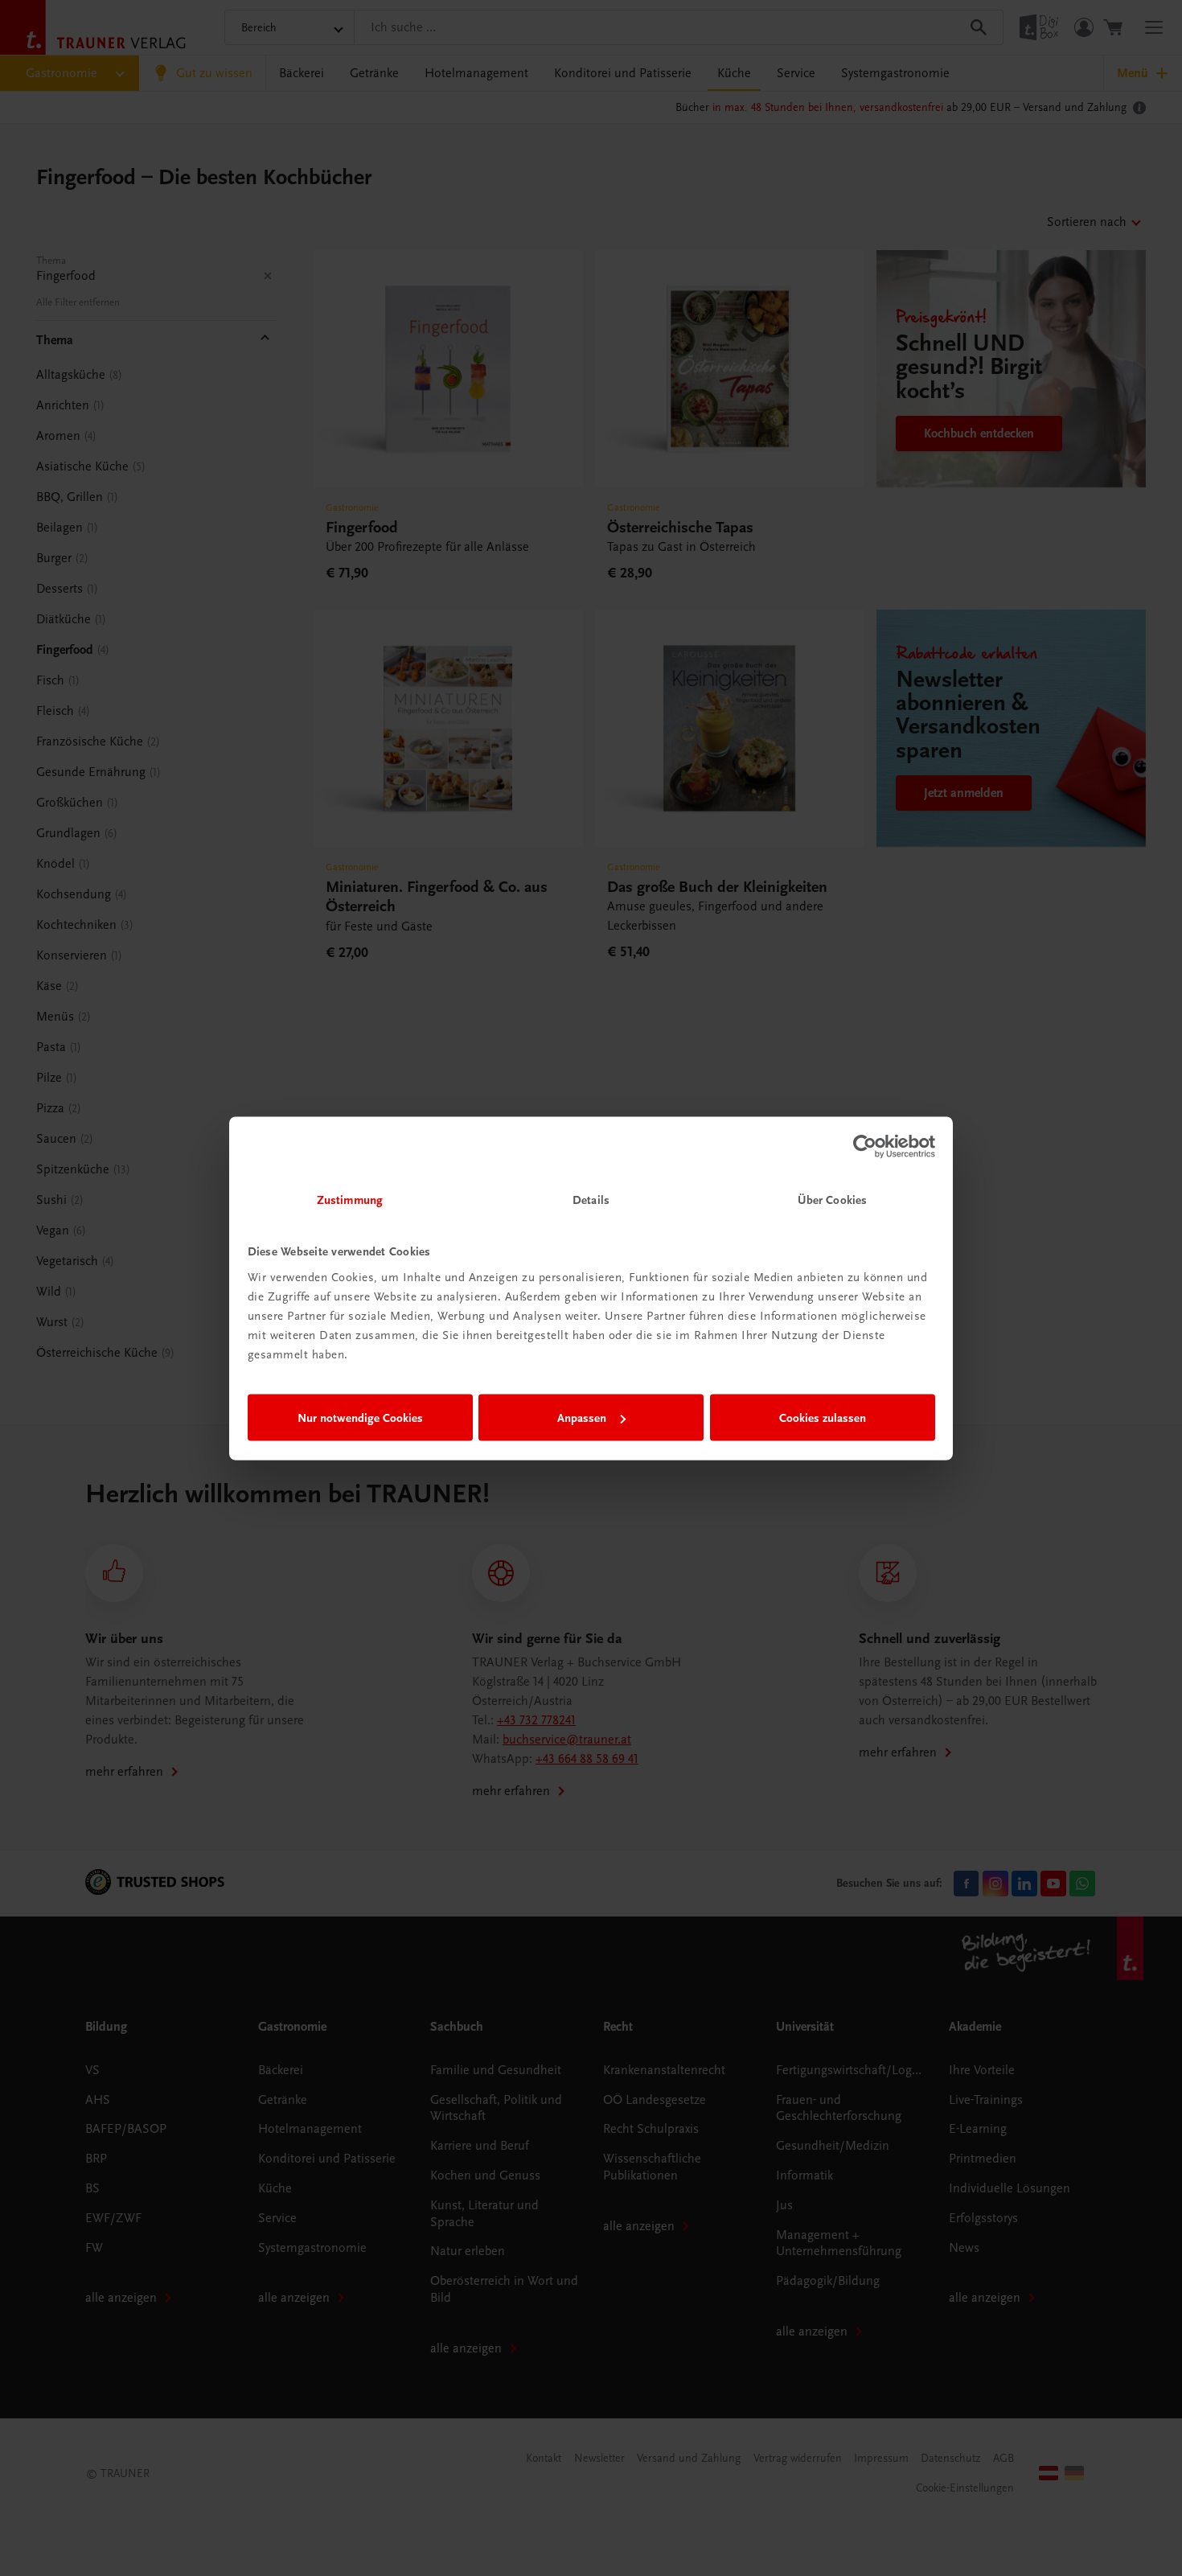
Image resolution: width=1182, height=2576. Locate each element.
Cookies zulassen (823, 1418)
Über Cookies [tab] (832, 1199)
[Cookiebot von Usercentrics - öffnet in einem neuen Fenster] (865, 1147)
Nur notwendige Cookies (360, 1418)
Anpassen (582, 1418)
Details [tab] (591, 1199)
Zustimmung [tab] (350, 1199)
